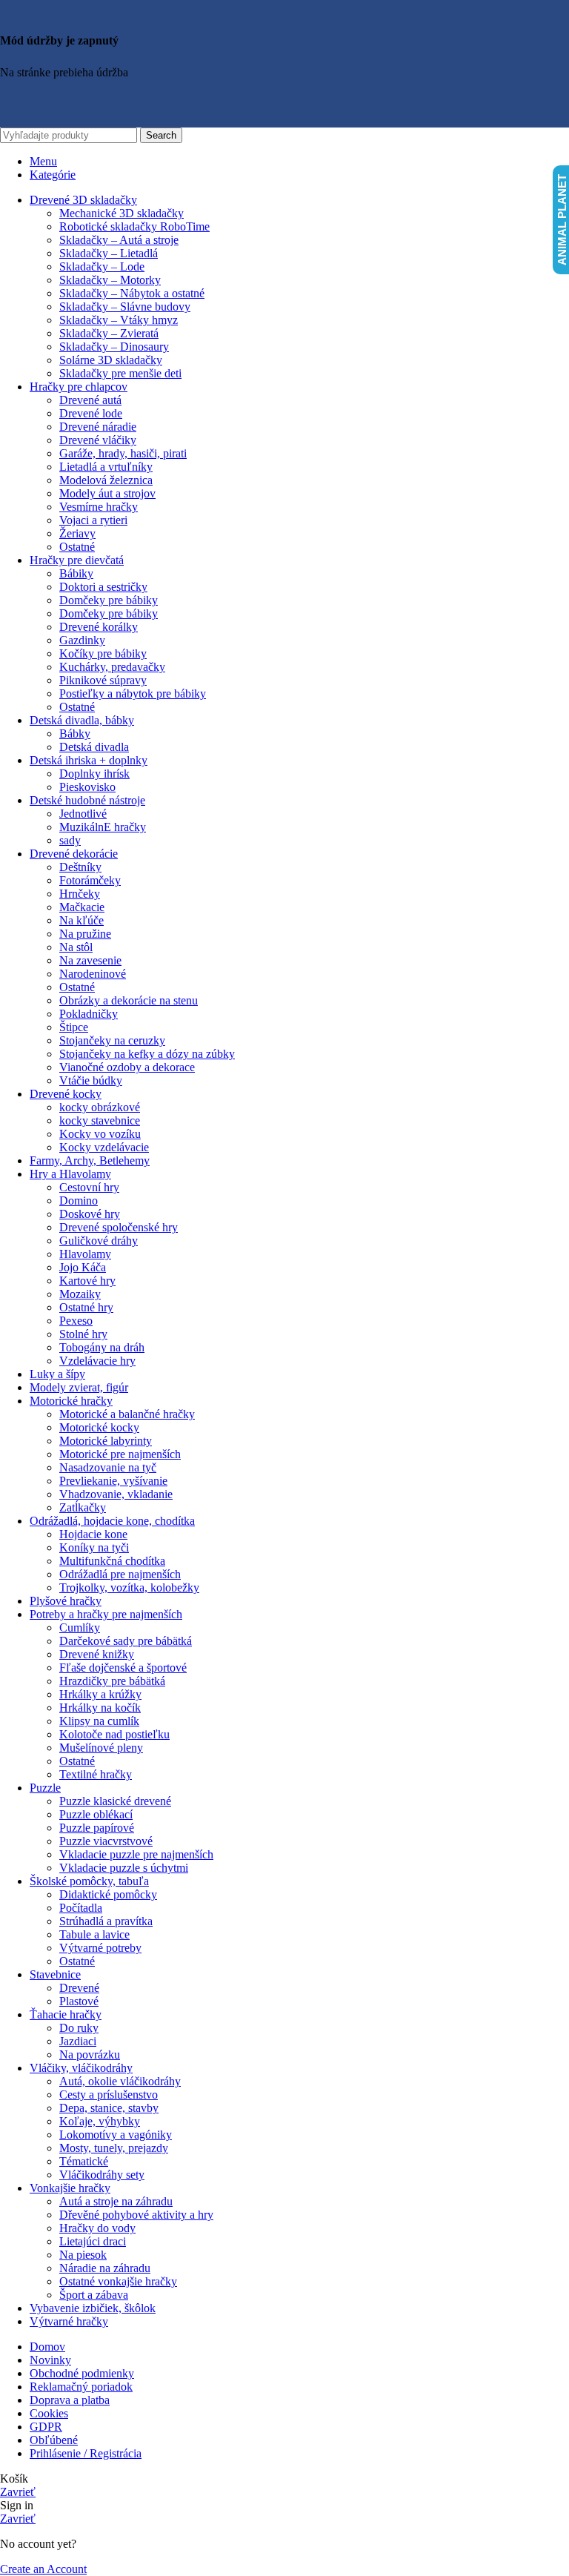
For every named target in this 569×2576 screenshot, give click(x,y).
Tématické (84, 2161)
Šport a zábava (94, 2295)
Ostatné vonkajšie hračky (118, 2281)
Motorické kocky (99, 1427)
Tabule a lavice (94, 1934)
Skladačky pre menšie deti (120, 373)
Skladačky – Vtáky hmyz (119, 320)
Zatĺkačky (83, 1507)
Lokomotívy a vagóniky (116, 2135)
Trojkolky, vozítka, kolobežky (129, 1587)
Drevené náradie (98, 427)
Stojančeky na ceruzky (112, 1040)
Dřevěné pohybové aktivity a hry (136, 2215)
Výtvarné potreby (100, 1948)
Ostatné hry (86, 1307)
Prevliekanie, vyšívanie (113, 1481)
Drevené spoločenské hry (119, 1227)
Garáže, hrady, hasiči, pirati (123, 453)
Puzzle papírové (97, 1828)
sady (70, 840)
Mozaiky (80, 1294)
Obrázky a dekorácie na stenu (129, 1000)
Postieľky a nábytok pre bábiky (133, 693)
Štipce (74, 1027)
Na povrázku (90, 2054)
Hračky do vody (97, 2228)
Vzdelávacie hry (97, 1361)
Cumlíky (80, 1628)
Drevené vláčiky (98, 440)
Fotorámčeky (90, 880)
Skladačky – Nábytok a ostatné (132, 293)
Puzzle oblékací (96, 1814)
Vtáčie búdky (91, 1080)
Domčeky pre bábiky (109, 600)
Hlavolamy (85, 1254)
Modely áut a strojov (107, 493)
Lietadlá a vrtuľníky (106, 467)
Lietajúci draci (93, 2241)
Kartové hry (87, 1281)
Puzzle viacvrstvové (106, 1841)
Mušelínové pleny (101, 1748)
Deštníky (80, 867)
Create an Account (43, 2569)
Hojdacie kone (93, 1534)
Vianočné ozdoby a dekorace (127, 1067)
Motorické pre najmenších (120, 1454)
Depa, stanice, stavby (109, 2108)
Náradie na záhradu (105, 2268)
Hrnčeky (80, 894)
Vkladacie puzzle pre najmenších (136, 1854)
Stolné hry (83, 1334)
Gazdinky (82, 640)
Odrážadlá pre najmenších (120, 1574)
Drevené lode (91, 413)
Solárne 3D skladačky (111, 360)
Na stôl (76, 947)
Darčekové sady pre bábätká (126, 1641)
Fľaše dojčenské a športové (123, 1668)
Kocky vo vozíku (100, 1134)
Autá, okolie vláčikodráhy (120, 2081)
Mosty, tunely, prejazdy (114, 2148)
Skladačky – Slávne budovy (125, 307)
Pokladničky (89, 1014)
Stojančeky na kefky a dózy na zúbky (147, 1054)
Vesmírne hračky (99, 507)
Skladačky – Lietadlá (109, 253)
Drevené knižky (97, 1654)
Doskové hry (90, 1214)
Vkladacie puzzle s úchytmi (124, 1868)
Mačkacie (82, 907)
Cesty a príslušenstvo (109, 2095)
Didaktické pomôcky (108, 1894)
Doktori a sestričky (103, 587)
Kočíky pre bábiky (103, 653)
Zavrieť (18, 2492)
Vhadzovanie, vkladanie (116, 1494)
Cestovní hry (89, 1187)
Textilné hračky (96, 1774)
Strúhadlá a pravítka (106, 1921)
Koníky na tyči (94, 1547)
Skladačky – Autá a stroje (119, 240)
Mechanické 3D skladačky (122, 213)
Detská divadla (94, 747)
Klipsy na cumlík (99, 1721)
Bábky (75, 734)
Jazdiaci (78, 2041)
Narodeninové (93, 974)
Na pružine (85, 934)
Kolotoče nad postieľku (114, 1734)
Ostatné (77, 547)
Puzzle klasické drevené (115, 1801)
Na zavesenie (90, 960)
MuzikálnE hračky (103, 827)
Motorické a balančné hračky (127, 1414)
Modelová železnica (106, 480)
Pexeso (76, 1321)
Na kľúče (81, 920)
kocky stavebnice (100, 1120)
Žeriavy (77, 533)
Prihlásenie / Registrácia (86, 2453)
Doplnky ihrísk (94, 774)
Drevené (79, 1988)
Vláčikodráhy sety (102, 2175)
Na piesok (83, 2255)
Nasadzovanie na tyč (108, 1467)
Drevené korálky (99, 627)
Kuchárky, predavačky (112, 667)
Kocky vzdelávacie (104, 1147)
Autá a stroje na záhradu (116, 2201)
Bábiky (76, 573)
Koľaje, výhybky (100, 2121)
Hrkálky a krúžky (100, 1694)
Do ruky (79, 2028)
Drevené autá (90, 400)
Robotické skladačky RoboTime (134, 226)
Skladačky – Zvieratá (109, 333)
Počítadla (81, 1908)
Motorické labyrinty (106, 1441)
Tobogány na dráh (102, 1347)
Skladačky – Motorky (110, 280)
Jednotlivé (83, 814)
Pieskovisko (87, 787)
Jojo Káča (83, 1267)
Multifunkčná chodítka (112, 1561)
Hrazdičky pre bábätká (112, 1681)
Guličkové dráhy (99, 1241)
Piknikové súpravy (103, 680)
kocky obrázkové (100, 1107)
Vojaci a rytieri (93, 520)
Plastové (79, 2001)
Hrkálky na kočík (100, 1708)
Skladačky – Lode (102, 266)
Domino (79, 1201)
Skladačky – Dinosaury (114, 347)
